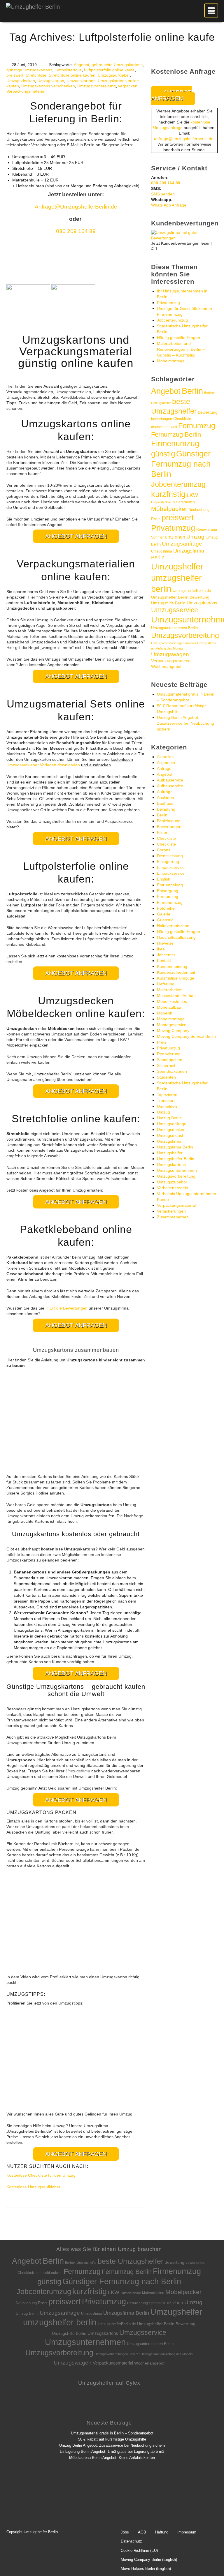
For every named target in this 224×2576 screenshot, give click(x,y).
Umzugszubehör (172, 1182)
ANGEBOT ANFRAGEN (76, 536)
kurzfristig (168, 494)
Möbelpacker (169, 509)
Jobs (125, 2532)
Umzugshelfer (177, 567)
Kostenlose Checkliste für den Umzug (41, 2175)
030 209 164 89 (76, 231)
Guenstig (165, 920)
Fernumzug (197, 426)
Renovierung (207, 529)
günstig (163, 454)
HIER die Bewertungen (66, 1308)
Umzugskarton (51, 81)
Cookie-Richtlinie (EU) (139, 2551)
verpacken (128, 86)
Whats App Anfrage (169, 205)
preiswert (15, 75)
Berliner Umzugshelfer (81, 2263)
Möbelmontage (171, 361)
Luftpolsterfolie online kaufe (109, 70)
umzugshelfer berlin (60, 2322)
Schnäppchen (170, 1060)
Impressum (187, 2532)
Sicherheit (166, 1065)
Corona (164, 850)
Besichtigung (169, 821)
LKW (192, 495)
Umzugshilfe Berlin (168, 603)
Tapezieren (167, 1095)
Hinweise (165, 943)
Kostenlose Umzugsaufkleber (33, 2187)
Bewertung (208, 412)
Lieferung (166, 984)
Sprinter (157, 537)
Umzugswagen (170, 654)
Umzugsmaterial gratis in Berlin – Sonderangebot (112, 2433)
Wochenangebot (166, 667)
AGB (142, 2532)
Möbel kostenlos (172, 1001)
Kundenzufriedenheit (176, 972)
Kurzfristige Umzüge (176, 978)
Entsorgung (168, 891)
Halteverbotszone (173, 926)
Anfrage (164, 768)
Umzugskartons (81, 81)
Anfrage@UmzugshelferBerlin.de (76, 207)
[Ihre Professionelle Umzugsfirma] (33, 5)
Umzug (195, 537)
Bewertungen (169, 827)
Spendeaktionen (172, 1071)
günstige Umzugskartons (29, 70)
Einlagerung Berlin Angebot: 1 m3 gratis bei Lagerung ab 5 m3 (112, 2451)
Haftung (162, 2532)
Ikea (161, 949)
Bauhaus (165, 803)
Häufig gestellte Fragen (178, 338)
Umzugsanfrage (182, 544)
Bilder (162, 832)
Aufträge (165, 792)
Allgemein (166, 763)
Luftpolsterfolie (68, 70)
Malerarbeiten (184, 502)
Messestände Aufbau (176, 996)
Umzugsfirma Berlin (175, 1147)
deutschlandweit (164, 427)
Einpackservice (171, 867)
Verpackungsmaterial (26, 91)
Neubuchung (199, 510)
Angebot (82, 65)
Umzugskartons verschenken (48, 86)
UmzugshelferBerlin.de (192, 591)
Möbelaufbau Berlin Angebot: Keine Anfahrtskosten (112, 2458)
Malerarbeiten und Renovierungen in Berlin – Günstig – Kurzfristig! (181, 349)
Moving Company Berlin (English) (149, 2560)
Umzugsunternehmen (177, 1170)
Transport (166, 1100)
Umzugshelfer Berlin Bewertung (180, 597)
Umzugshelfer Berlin (176, 1159)
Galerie (164, 914)
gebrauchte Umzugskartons (117, 65)
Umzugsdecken (21, 81)
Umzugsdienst (170, 1135)
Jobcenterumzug (172, 320)
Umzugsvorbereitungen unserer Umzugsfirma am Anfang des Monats (144, 2354)
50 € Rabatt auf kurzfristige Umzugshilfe (112, 2439)
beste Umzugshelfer (131, 2261)
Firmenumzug (175, 444)
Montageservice (172, 1025)
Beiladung (166, 809)
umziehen (175, 537)
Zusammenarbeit (173, 1217)
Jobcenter (166, 955)
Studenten (166, 1077)
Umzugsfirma (162, 551)
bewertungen (162, 419)
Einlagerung (168, 862)
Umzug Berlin (169, 1118)
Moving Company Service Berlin (186, 1036)
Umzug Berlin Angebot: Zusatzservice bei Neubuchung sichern (185, 723)
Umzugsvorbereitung (97, 86)
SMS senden (163, 194)
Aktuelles (165, 757)
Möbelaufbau (169, 1007)
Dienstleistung (170, 856)
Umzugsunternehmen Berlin (174, 628)
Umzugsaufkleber (114, 75)
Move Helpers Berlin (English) (146, 2569)
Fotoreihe (166, 908)
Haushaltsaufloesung (176, 937)
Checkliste (182, 419)
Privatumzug (168, 303)
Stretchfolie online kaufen (72, 75)
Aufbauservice (170, 780)
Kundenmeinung (172, 966)
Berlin (192, 391)
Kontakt (164, 961)
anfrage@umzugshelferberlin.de (184, 139)
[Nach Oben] (209, 2563)
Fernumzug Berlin (176, 434)
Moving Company (173, 1031)
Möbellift (165, 1013)
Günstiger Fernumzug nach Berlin (181, 464)
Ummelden (167, 1106)
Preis (156, 519)
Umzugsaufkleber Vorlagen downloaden (43, 765)
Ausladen (166, 797)
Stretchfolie (36, 75)
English (164, 879)
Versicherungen (171, 1211)
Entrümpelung (170, 885)
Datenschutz (131, 2541)
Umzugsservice (175, 610)
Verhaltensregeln (173, 1188)
